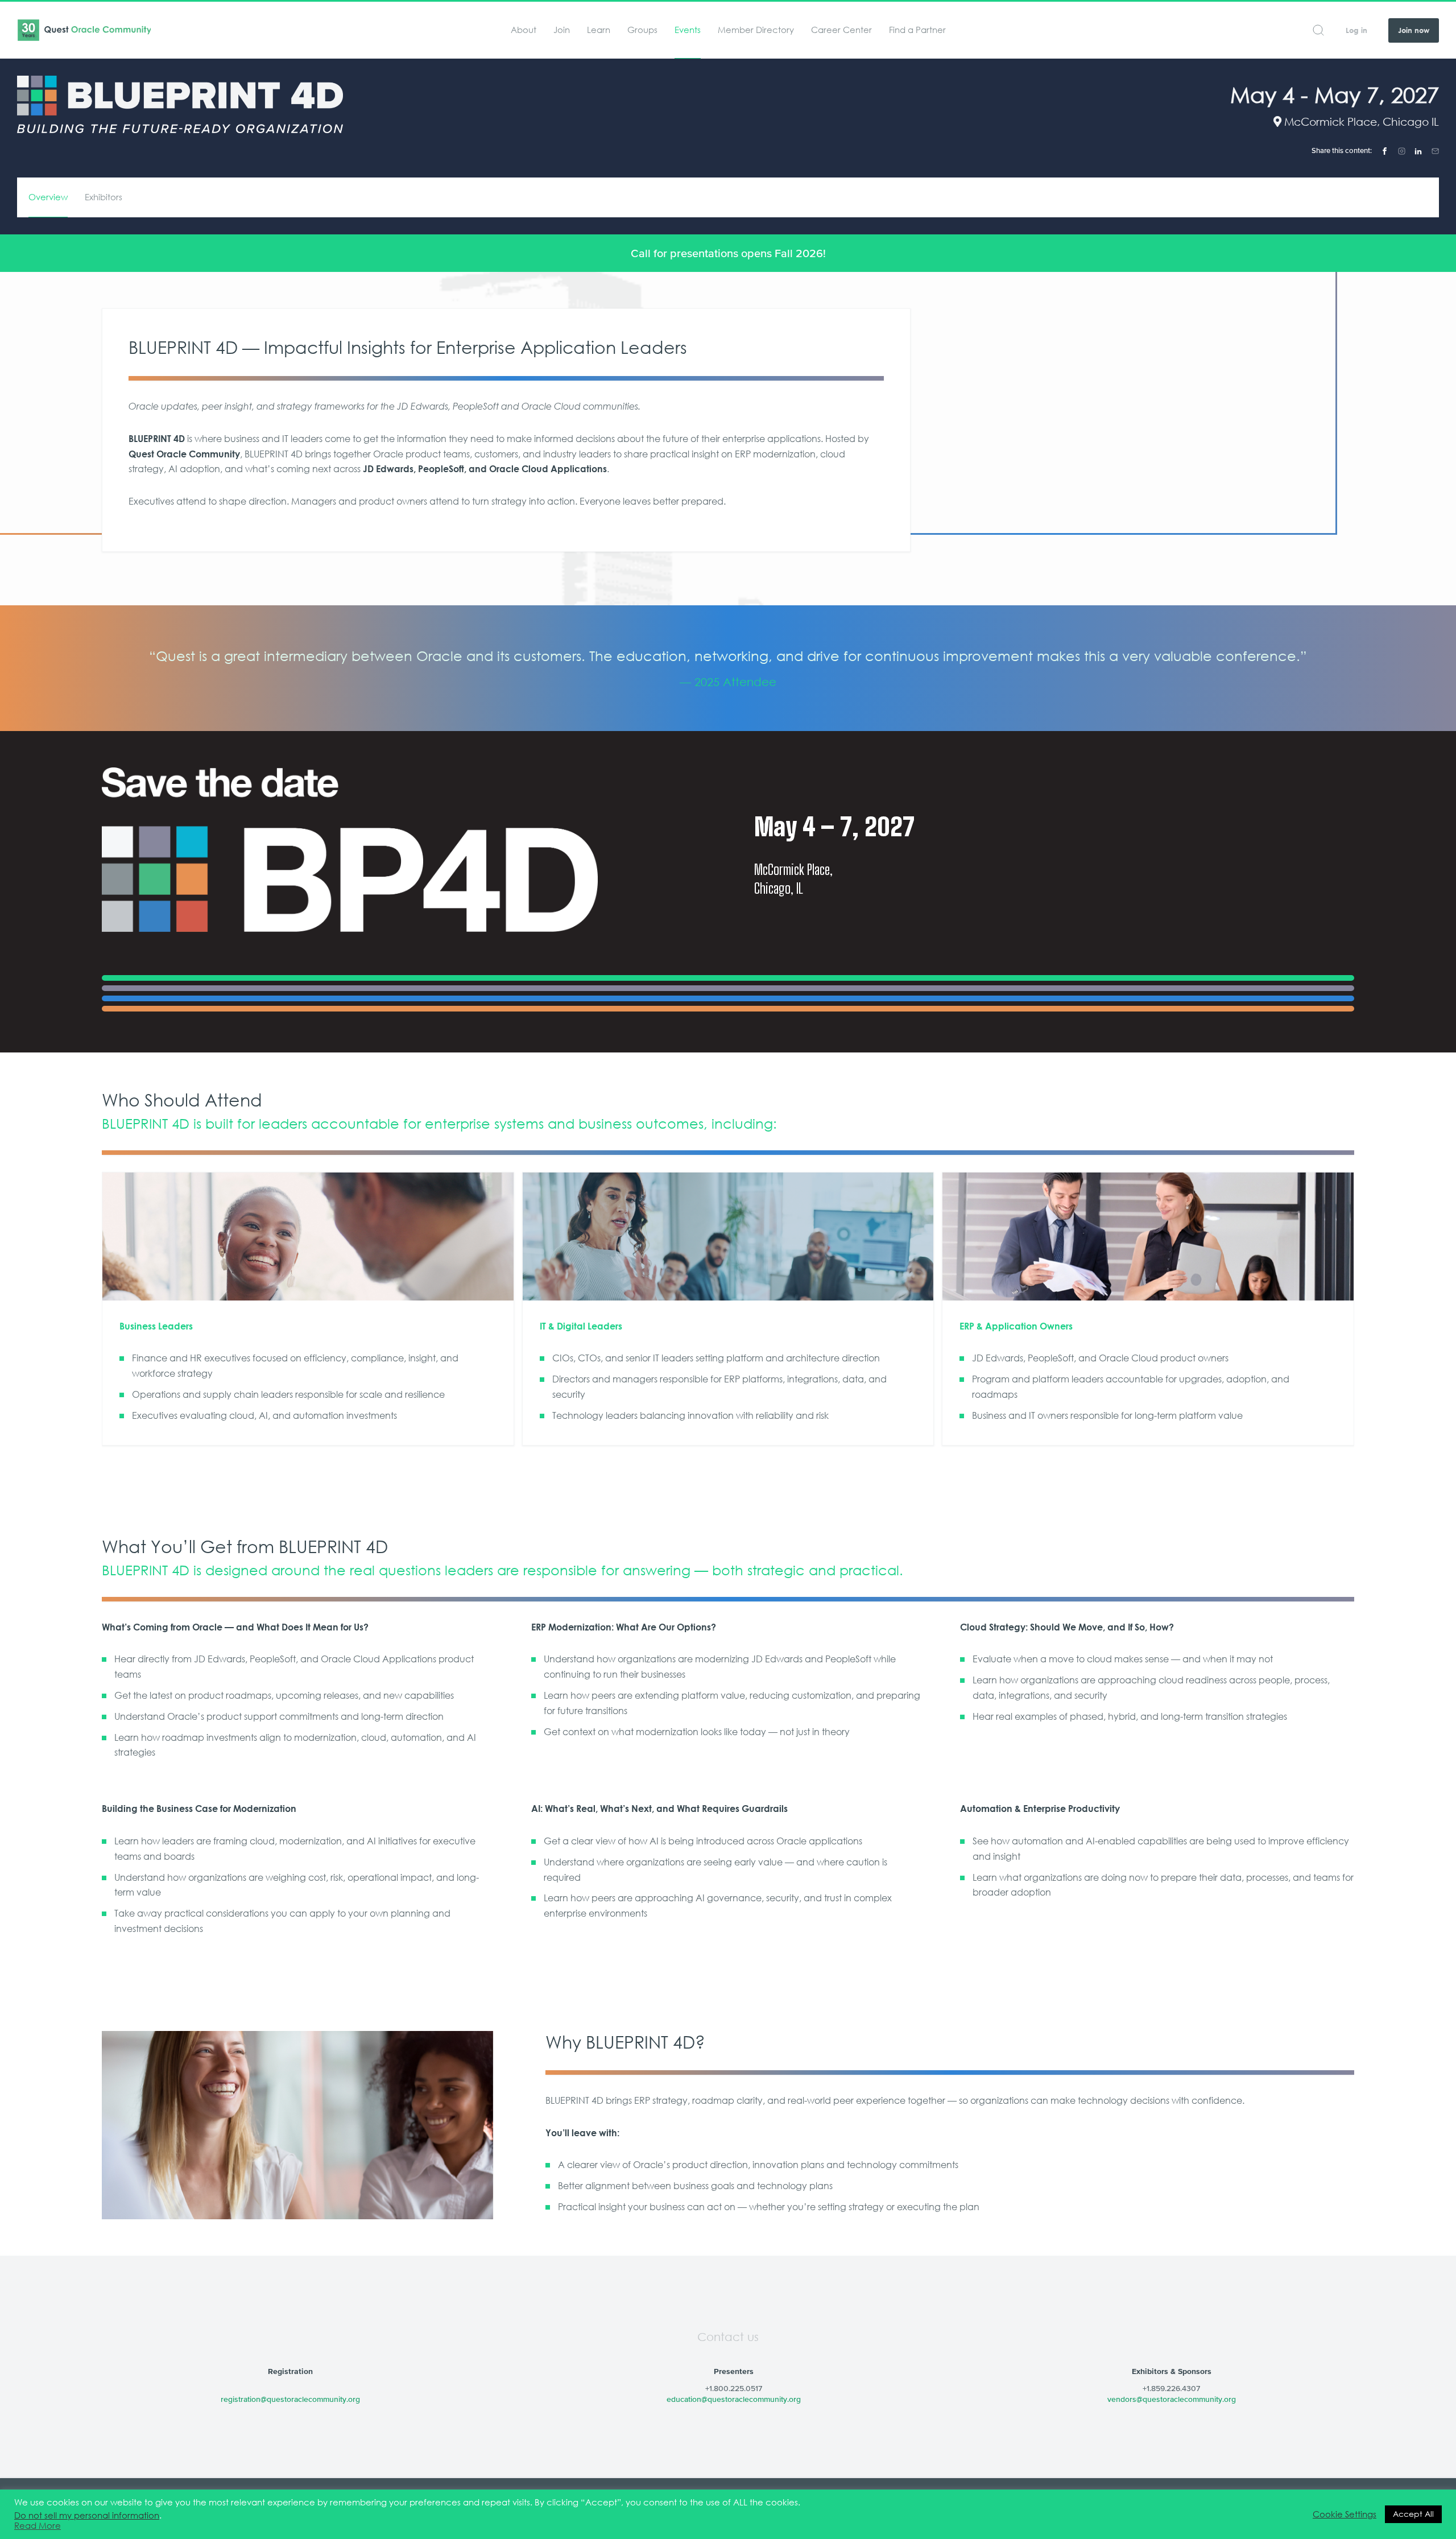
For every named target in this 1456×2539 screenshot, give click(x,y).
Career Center (841, 30)
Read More (38, 2526)
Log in (1356, 30)
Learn (599, 30)
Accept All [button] (1413, 2514)
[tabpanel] (728, 668)
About (524, 30)
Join (562, 30)
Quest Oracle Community (84, 30)
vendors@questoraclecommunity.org (1172, 2399)
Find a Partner (917, 30)
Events (688, 30)
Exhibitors (104, 197)
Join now (1414, 30)
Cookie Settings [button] (1345, 2515)
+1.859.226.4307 (1171, 2388)
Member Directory (756, 30)
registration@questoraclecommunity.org (290, 2399)
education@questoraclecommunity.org (734, 2399)
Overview (48, 197)
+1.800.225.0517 (734, 2388)
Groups (642, 30)
